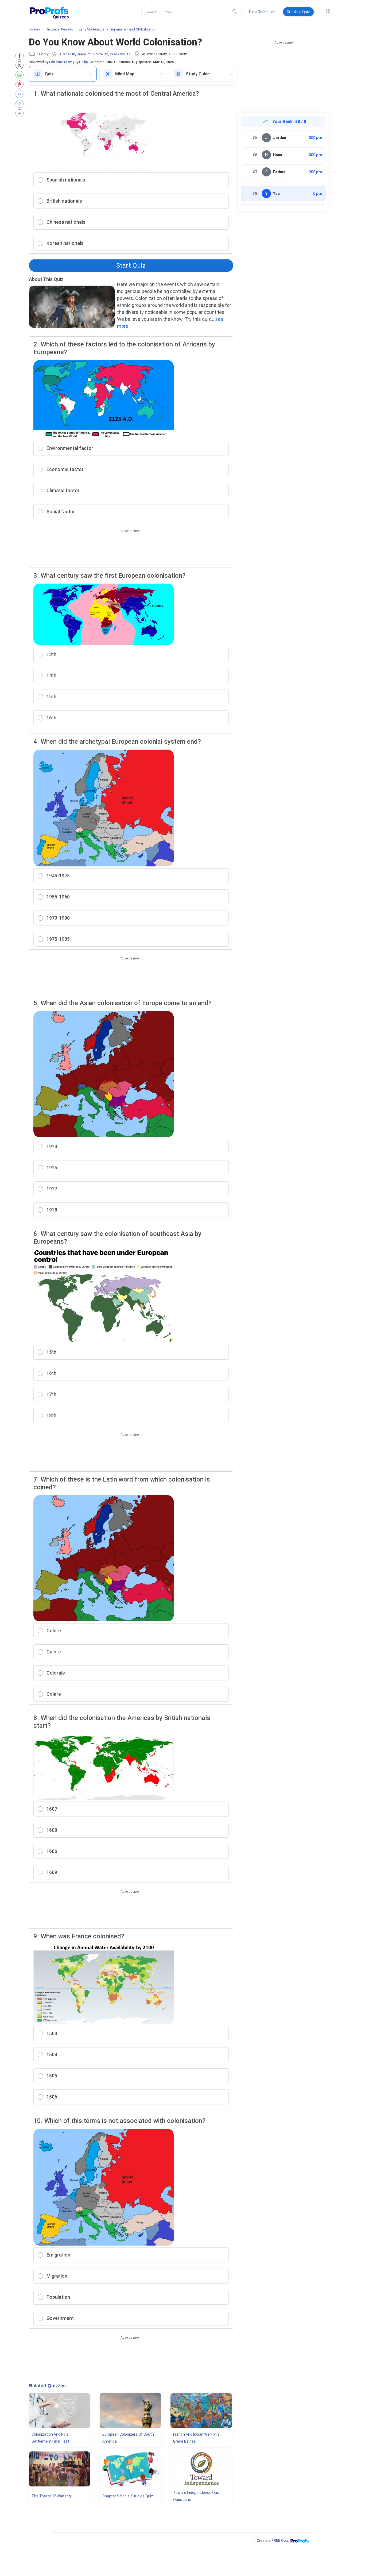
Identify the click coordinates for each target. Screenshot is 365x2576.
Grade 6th (68, 54)
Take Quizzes (260, 12)
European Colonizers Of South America (128, 2438)
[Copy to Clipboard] (21, 104)
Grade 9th (117, 54)
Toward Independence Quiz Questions (197, 2496)
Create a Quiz (298, 12)
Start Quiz (131, 265)
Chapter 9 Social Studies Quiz (128, 2496)
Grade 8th (101, 54)
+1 (128, 54)
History (43, 54)
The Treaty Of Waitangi (52, 2496)
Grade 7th (84, 54)
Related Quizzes (47, 2386)
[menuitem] (261, 13)
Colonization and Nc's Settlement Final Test (50, 2438)
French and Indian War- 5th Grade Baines (196, 2438)
